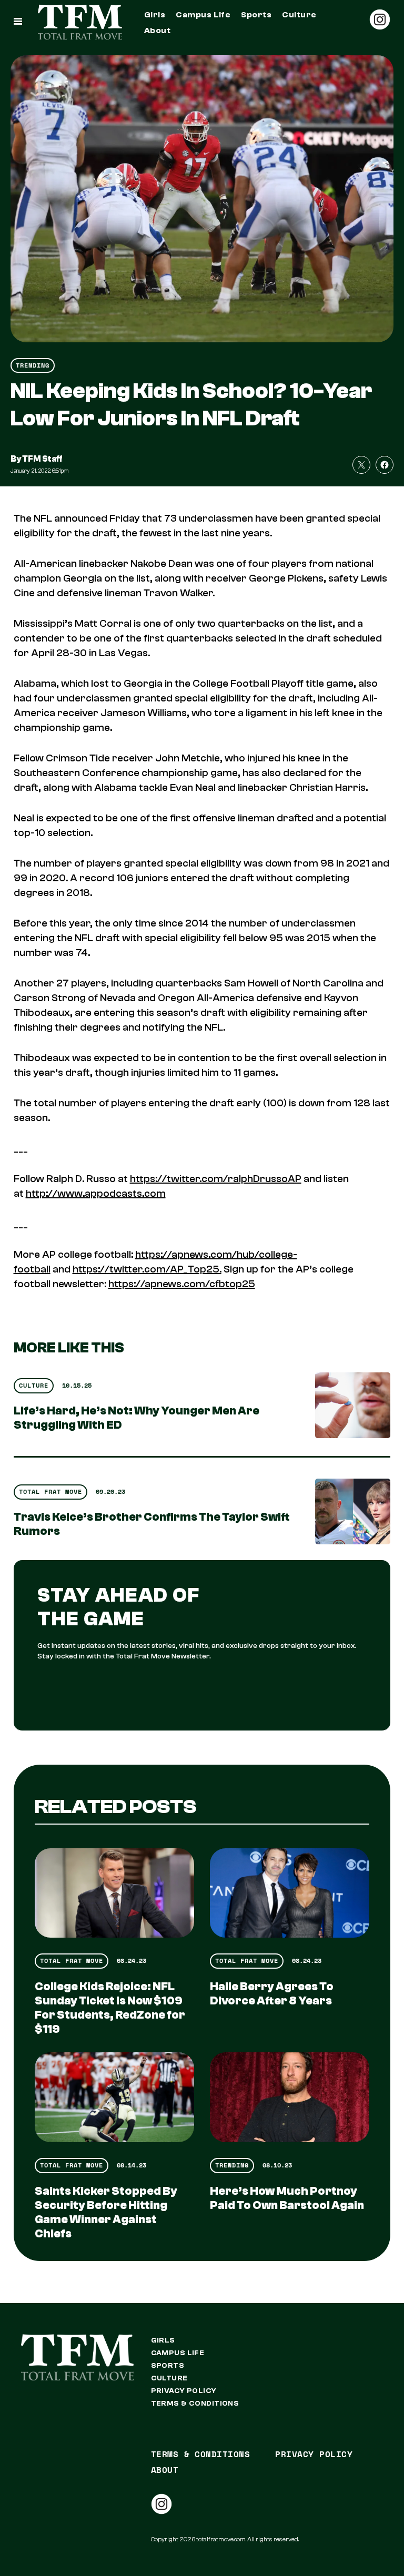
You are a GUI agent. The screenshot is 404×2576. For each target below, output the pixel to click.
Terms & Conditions (195, 2404)
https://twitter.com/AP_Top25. (147, 1269)
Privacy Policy (184, 2391)
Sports (256, 15)
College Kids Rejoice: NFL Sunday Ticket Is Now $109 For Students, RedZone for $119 (110, 2008)
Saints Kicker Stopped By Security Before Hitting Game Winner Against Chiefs (106, 2212)
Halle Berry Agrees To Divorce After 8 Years (272, 1994)
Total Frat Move (50, 1491)
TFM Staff (42, 459)
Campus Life (203, 15)
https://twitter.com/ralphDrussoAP (216, 1179)
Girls (155, 15)
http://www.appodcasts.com (96, 1193)
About (157, 30)
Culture (299, 15)
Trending (33, 365)
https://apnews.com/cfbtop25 (182, 1284)
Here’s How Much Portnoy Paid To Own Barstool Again (287, 2198)
